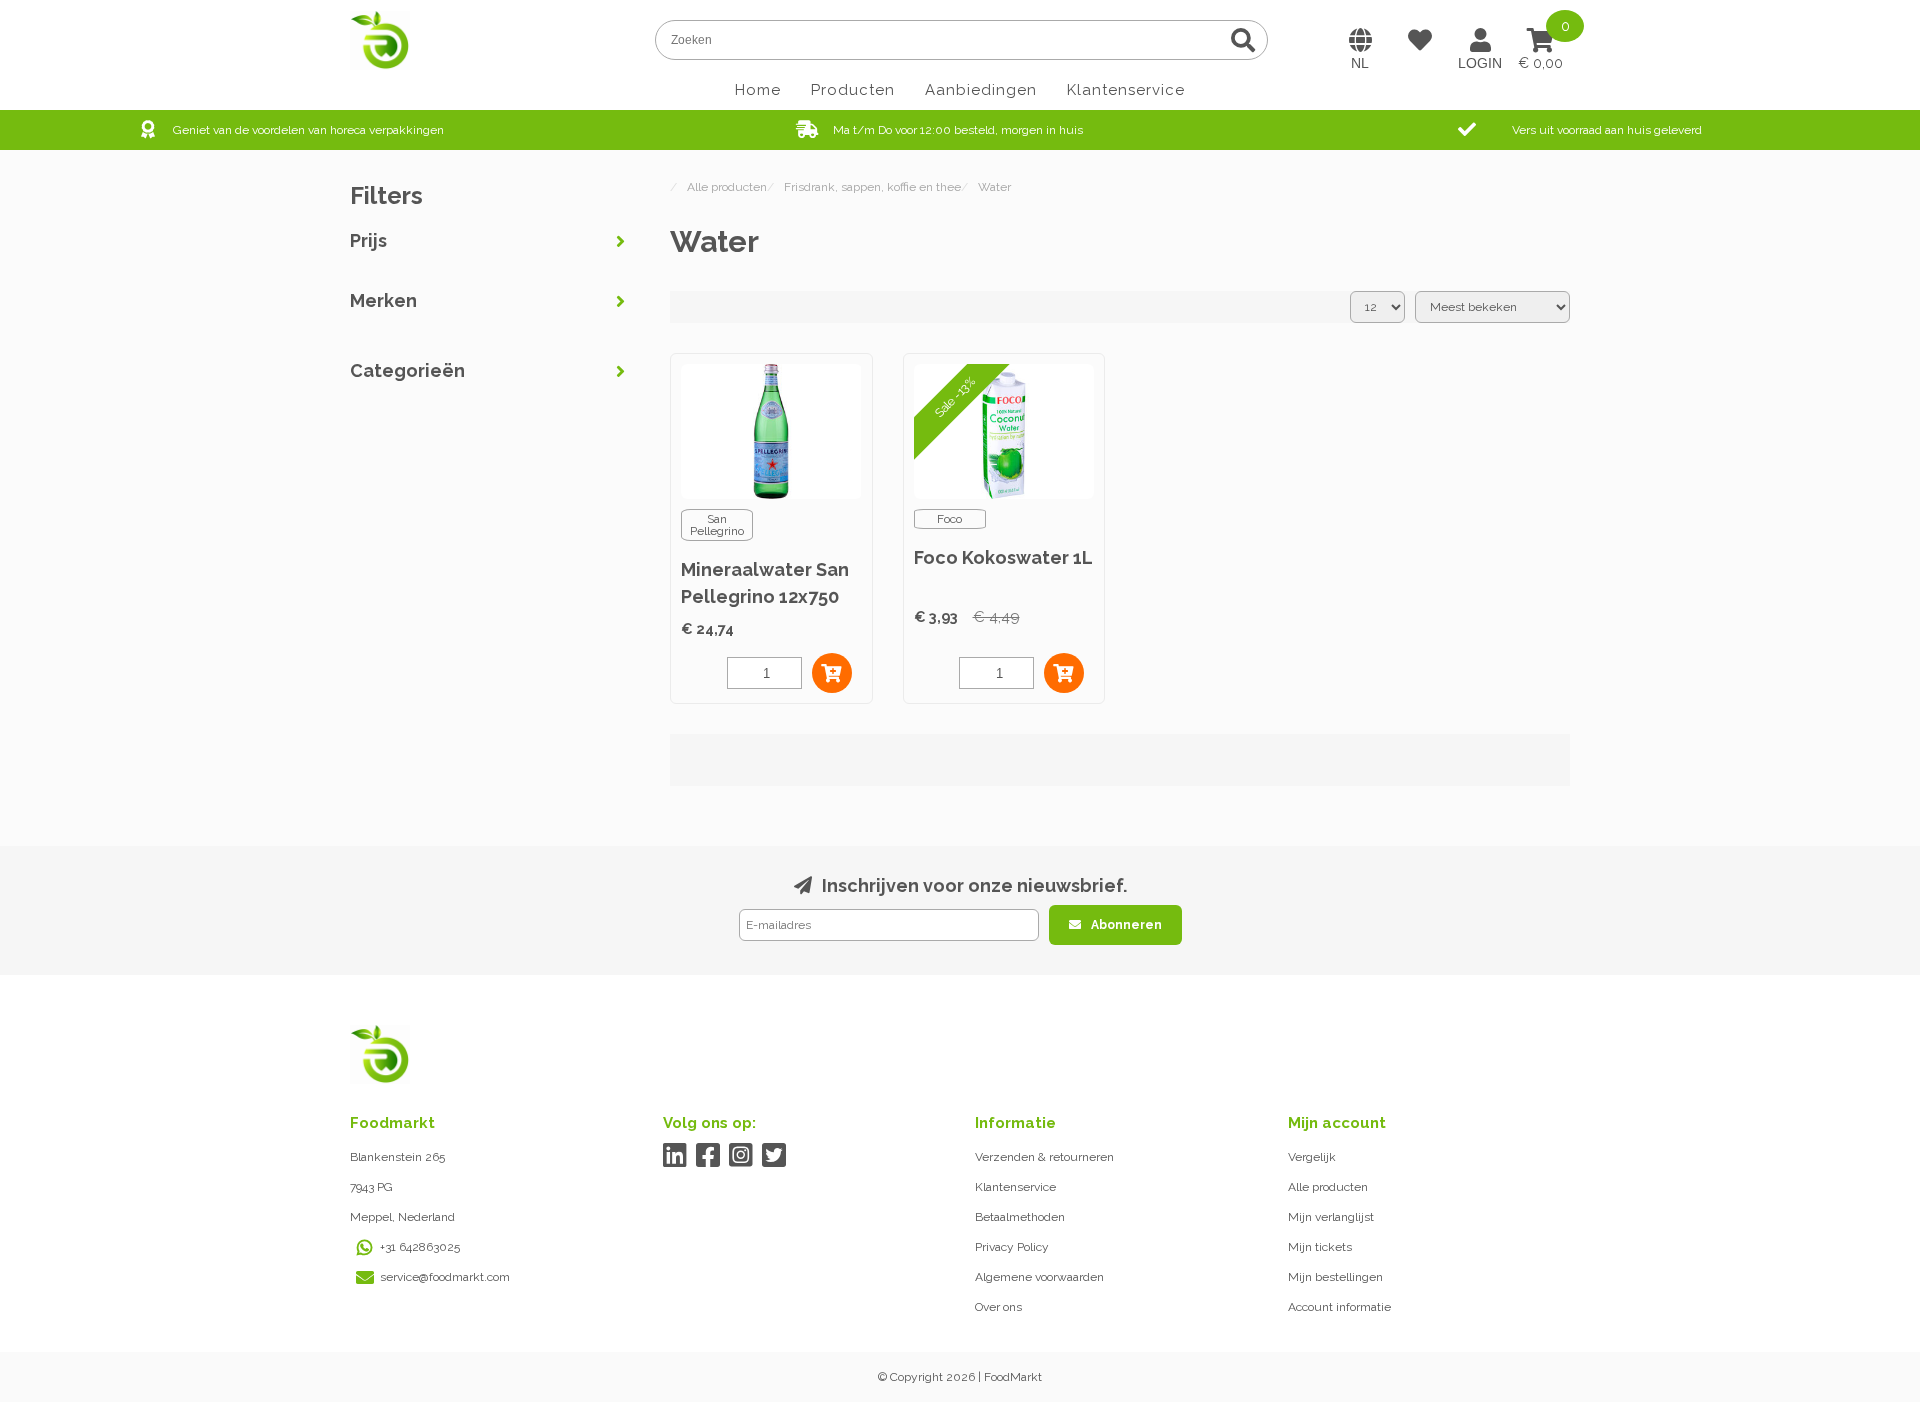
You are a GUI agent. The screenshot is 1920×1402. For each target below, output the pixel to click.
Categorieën (407, 370)
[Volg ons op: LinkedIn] (675, 1155)
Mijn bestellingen (1335, 1277)
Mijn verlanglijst (1331, 1217)
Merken (383, 300)
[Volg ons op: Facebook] (708, 1155)
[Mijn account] (1480, 40)
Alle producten (1328, 1187)
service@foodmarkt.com (445, 1277)
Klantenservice (1126, 90)
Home (758, 90)
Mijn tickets (1320, 1247)
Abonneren (1126, 925)
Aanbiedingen (981, 90)
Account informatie (1339, 1307)
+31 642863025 (420, 1247)
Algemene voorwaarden (1039, 1277)
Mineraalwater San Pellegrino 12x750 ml (765, 596)
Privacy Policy (1012, 1247)
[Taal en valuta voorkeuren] (1360, 40)
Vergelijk (1312, 1157)
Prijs (368, 240)
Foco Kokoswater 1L (1003, 557)
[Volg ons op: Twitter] (774, 1155)
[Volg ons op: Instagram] (741, 1155)
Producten (853, 90)
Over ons (998, 1307)
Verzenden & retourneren (1044, 1157)
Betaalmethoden (1020, 1217)
